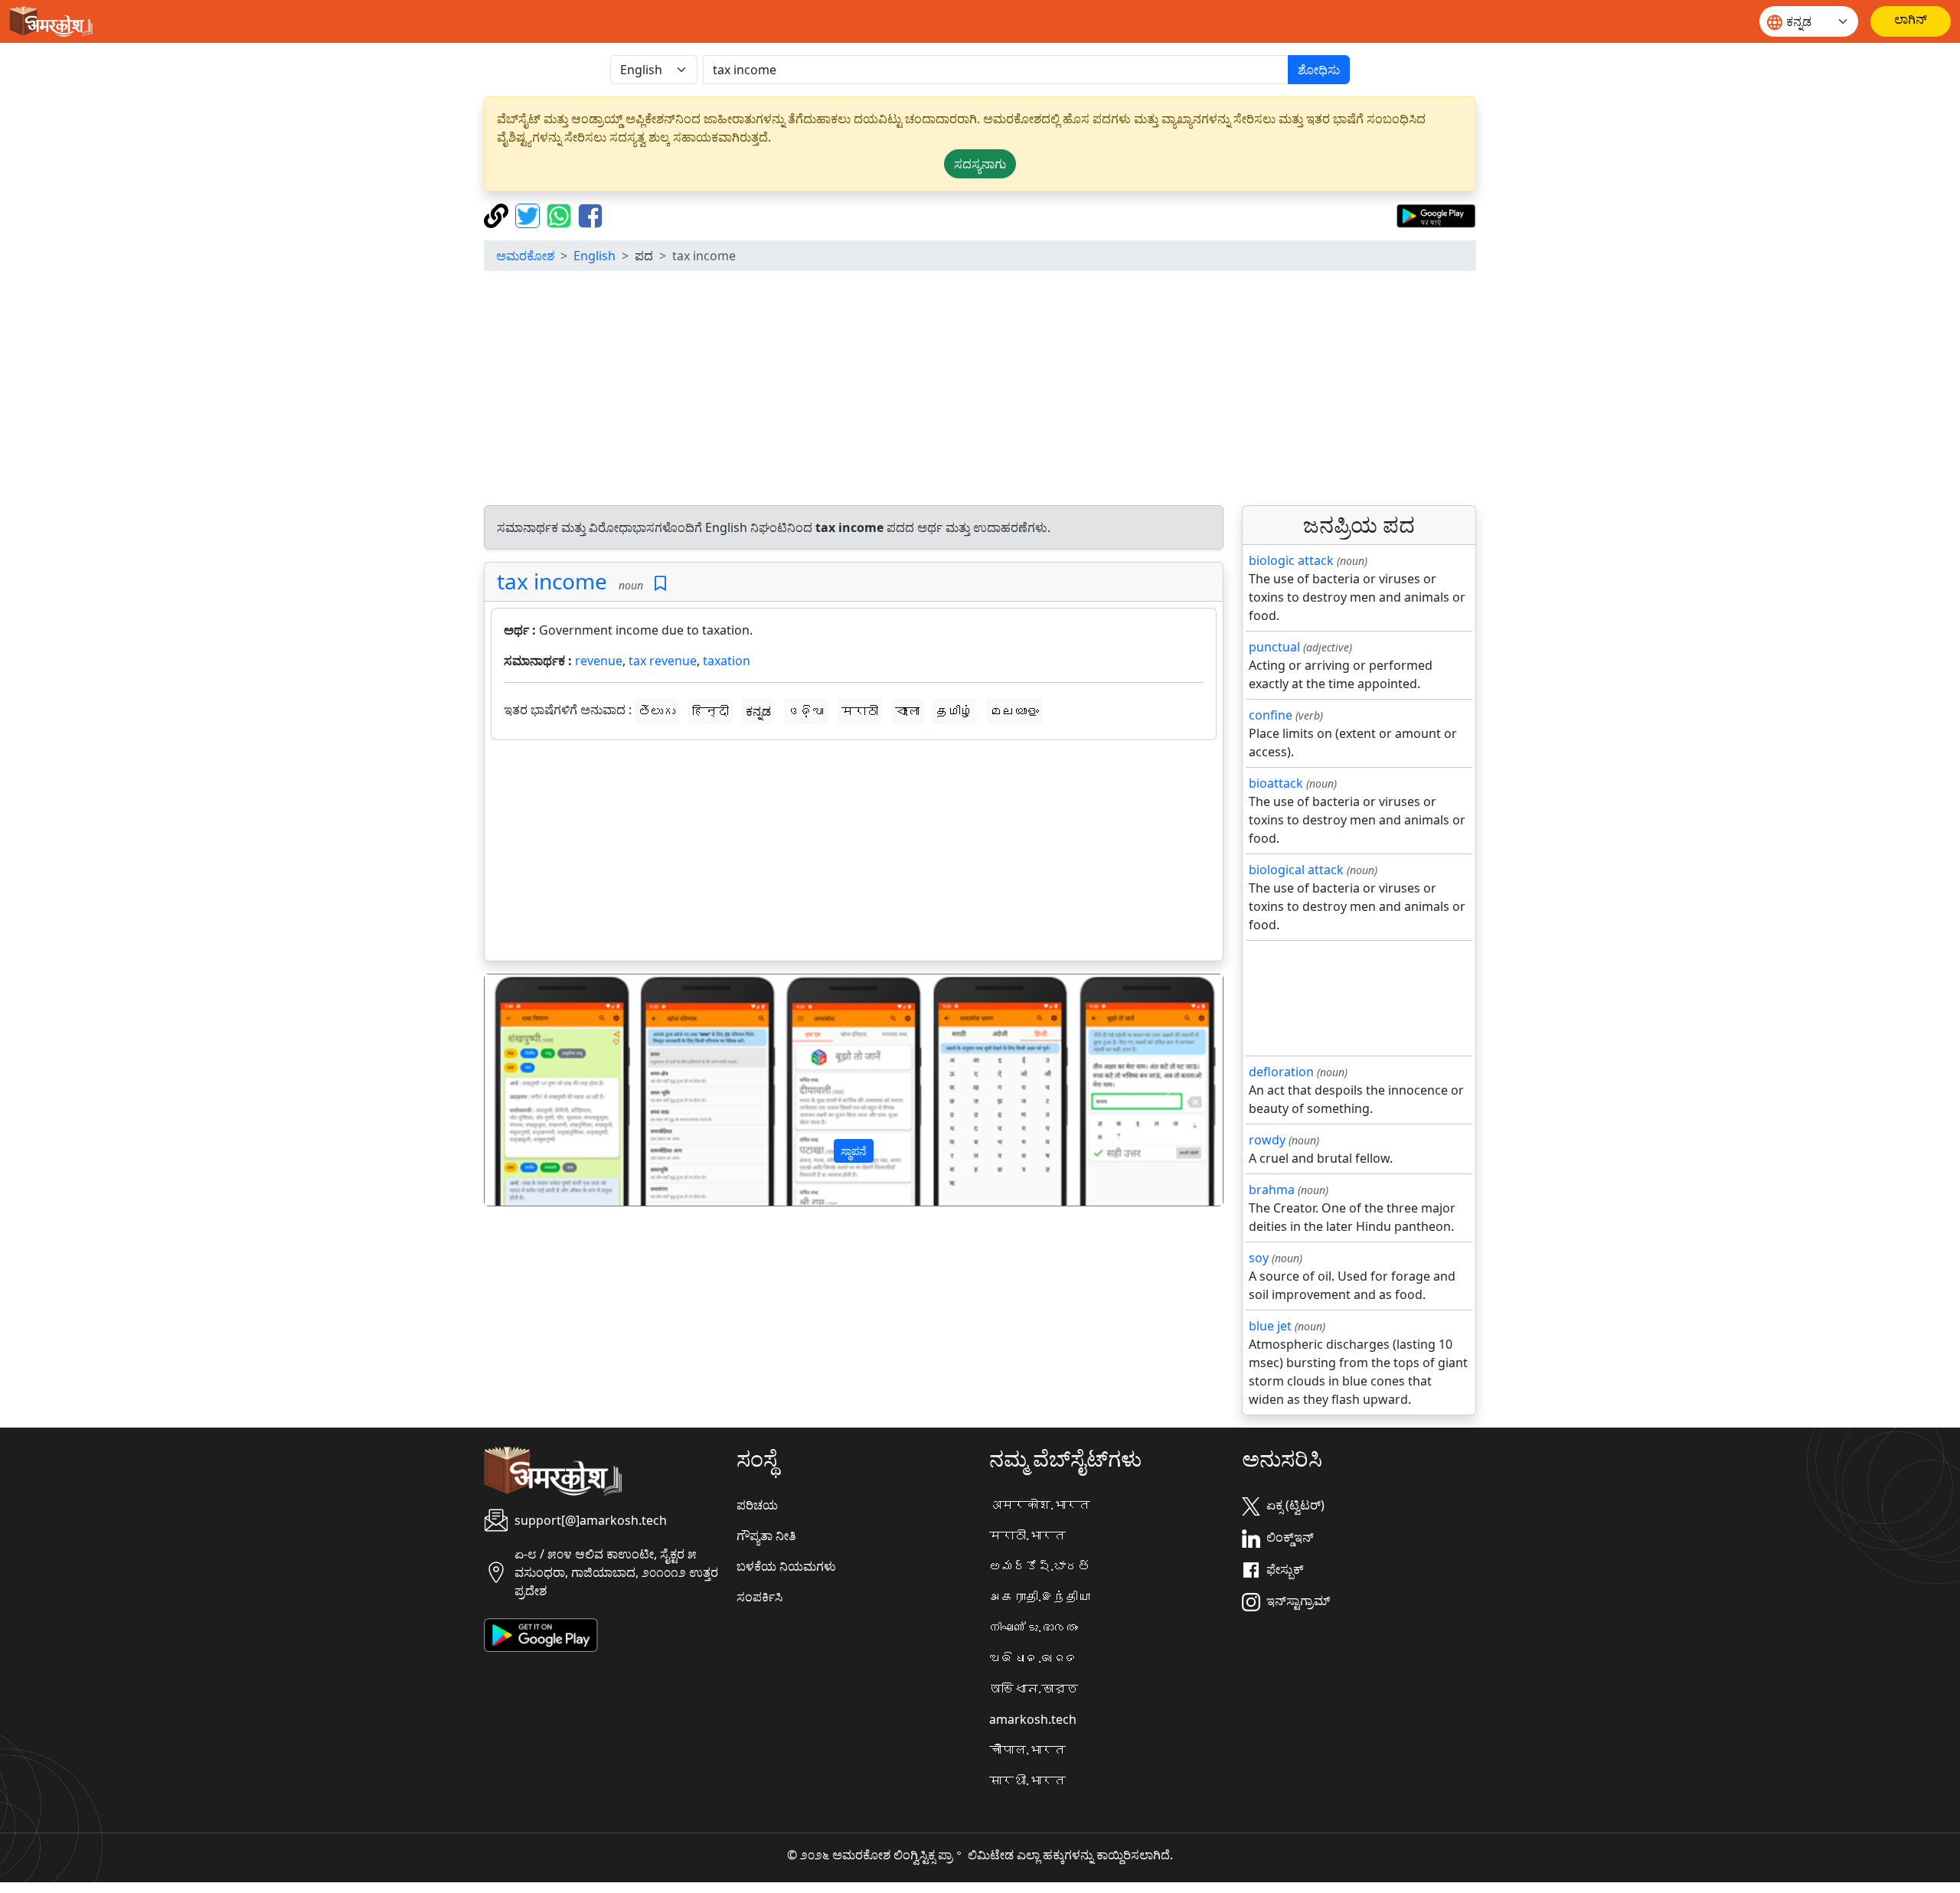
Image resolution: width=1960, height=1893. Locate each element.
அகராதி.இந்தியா (1040, 1597)
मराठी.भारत (1027, 1536)
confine (1271, 715)
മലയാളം (1014, 711)
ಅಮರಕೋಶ (525, 256)
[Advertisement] (980, 390)
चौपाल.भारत (1027, 1750)
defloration (1281, 1072)
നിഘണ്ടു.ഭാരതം (1034, 1627)
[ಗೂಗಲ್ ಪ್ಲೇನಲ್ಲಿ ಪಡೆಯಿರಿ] (1436, 214)
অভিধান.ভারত (1034, 1689)
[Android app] (541, 1634)
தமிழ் (955, 711)
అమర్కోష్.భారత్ (1040, 1566)
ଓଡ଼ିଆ (806, 711)
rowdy (1267, 1140)
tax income (552, 581)
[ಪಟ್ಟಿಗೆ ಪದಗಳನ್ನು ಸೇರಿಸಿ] (660, 584)
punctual (1274, 647)
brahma (1272, 1190)
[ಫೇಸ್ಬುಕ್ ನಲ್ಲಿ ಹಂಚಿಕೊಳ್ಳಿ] (590, 214)
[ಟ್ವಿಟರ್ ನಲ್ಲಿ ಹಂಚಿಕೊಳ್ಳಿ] (529, 214)
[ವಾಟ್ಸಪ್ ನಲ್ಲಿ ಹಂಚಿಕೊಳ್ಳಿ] (561, 214)
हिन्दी (710, 711)
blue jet (1270, 1326)
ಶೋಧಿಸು (1319, 70)
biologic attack (1291, 560)
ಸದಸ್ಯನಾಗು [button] (980, 164)
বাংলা (907, 711)
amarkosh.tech (1033, 1719)
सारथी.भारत (1027, 1780)
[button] (540, 1090)
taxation (727, 661)
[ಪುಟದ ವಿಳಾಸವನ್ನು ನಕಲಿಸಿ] (498, 214)
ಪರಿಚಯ (757, 1505)
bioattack (1276, 783)
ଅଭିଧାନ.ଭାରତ (1034, 1658)
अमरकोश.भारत (1040, 1505)
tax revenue (663, 661)
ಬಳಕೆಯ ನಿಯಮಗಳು (786, 1566)
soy (1259, 1258)
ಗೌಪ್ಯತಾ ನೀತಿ (766, 1536)
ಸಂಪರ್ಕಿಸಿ (759, 1597)
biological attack (1296, 870)
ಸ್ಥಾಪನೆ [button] (854, 1151)
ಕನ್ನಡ (758, 711)
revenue (599, 661)
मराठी (860, 711)
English (595, 256)
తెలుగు (657, 711)
